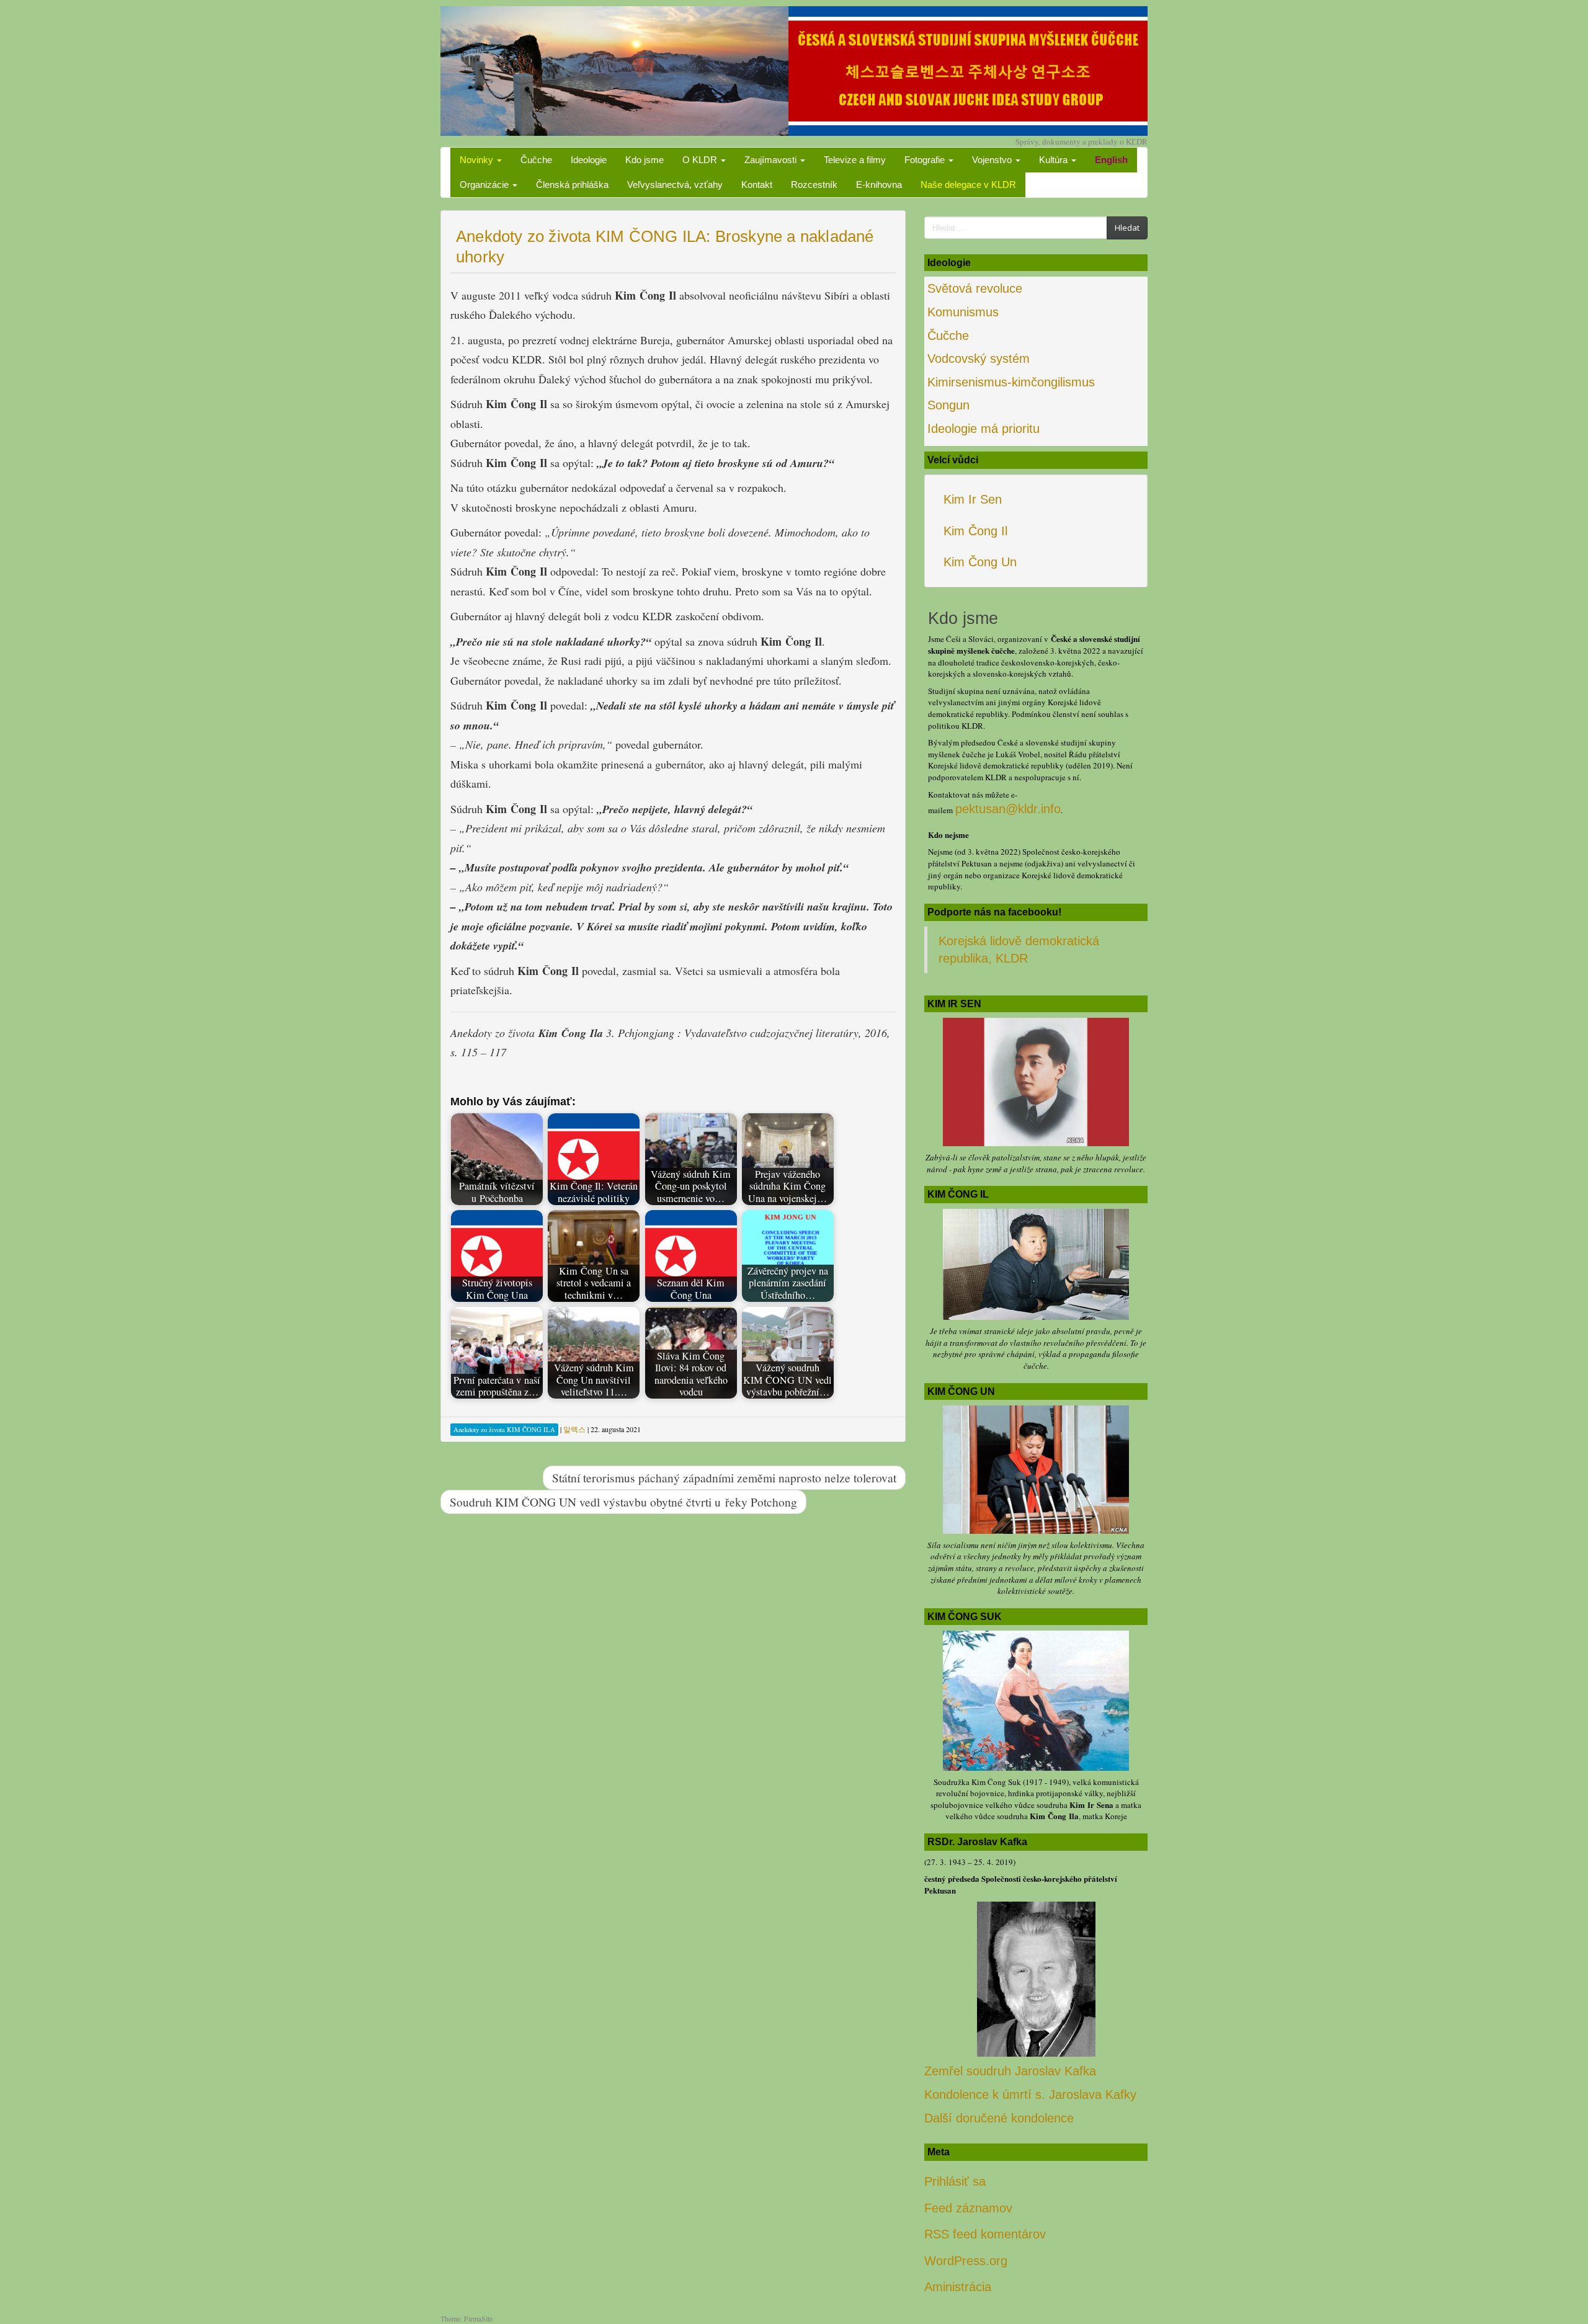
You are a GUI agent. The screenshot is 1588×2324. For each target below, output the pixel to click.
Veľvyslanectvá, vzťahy (675, 185)
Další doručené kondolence (999, 2118)
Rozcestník (814, 185)
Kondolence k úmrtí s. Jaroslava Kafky (1030, 2095)
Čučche (536, 160)
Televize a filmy (855, 160)
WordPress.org (966, 2261)
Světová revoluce (975, 288)
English (1111, 160)
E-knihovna (879, 185)
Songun (948, 405)
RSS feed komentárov (985, 2234)
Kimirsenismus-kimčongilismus (1011, 382)
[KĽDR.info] (794, 69)
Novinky (478, 160)
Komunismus (963, 312)
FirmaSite (478, 2318)
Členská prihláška (572, 185)
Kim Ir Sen (973, 499)
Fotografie (926, 160)
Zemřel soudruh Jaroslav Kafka (1010, 2071)
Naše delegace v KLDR (968, 185)
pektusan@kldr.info (1008, 809)
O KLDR (701, 160)
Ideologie (589, 160)
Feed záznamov (968, 2208)
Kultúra (1055, 160)
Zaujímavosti (772, 160)
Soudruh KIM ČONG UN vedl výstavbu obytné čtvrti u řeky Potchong (623, 1502)
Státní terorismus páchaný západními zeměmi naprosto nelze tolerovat (724, 1477)
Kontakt (757, 185)
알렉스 (574, 1429)
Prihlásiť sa (955, 2181)
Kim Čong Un (980, 562)
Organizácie (485, 185)
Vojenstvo (993, 160)
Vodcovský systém (979, 358)
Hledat (1127, 228)
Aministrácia (958, 2287)
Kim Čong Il (975, 531)
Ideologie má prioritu (984, 429)
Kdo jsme (645, 160)
